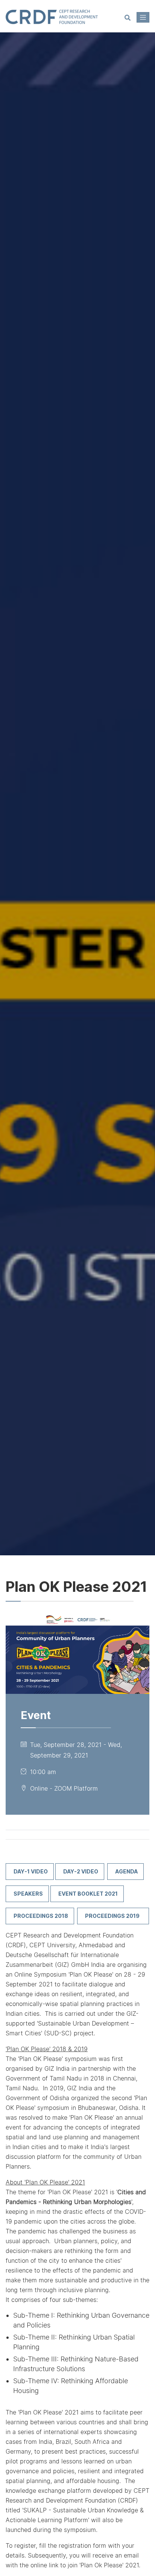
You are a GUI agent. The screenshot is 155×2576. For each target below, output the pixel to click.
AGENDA (126, 1871)
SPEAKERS (28, 1894)
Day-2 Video (81, 1871)
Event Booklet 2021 (88, 1894)
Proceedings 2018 (41, 1916)
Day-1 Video (31, 1871)
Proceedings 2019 (114, 1916)
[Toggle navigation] (143, 17)
